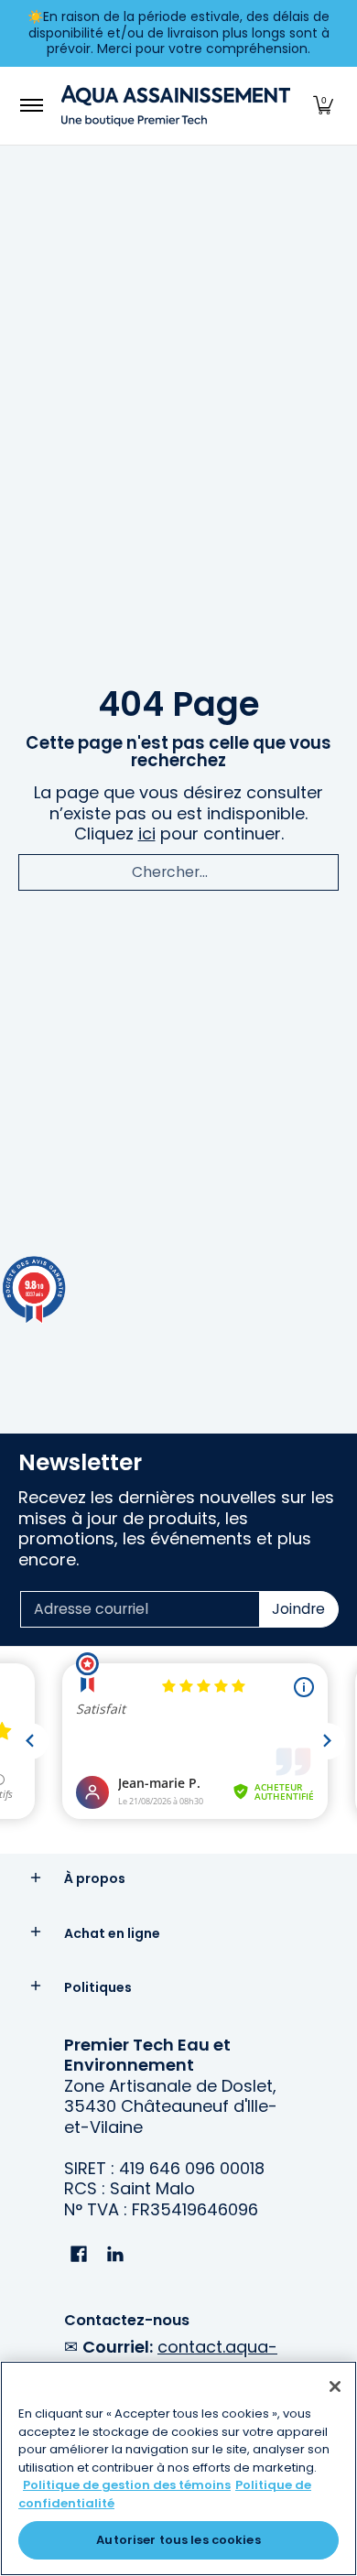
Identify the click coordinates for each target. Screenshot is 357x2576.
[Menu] (31, 106)
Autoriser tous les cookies (178, 2540)
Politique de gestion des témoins (127, 2485)
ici (147, 833)
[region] (178, 2468)
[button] (323, 106)
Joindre (298, 1609)
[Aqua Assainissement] (176, 106)
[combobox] (178, 872)
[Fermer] (335, 2387)
